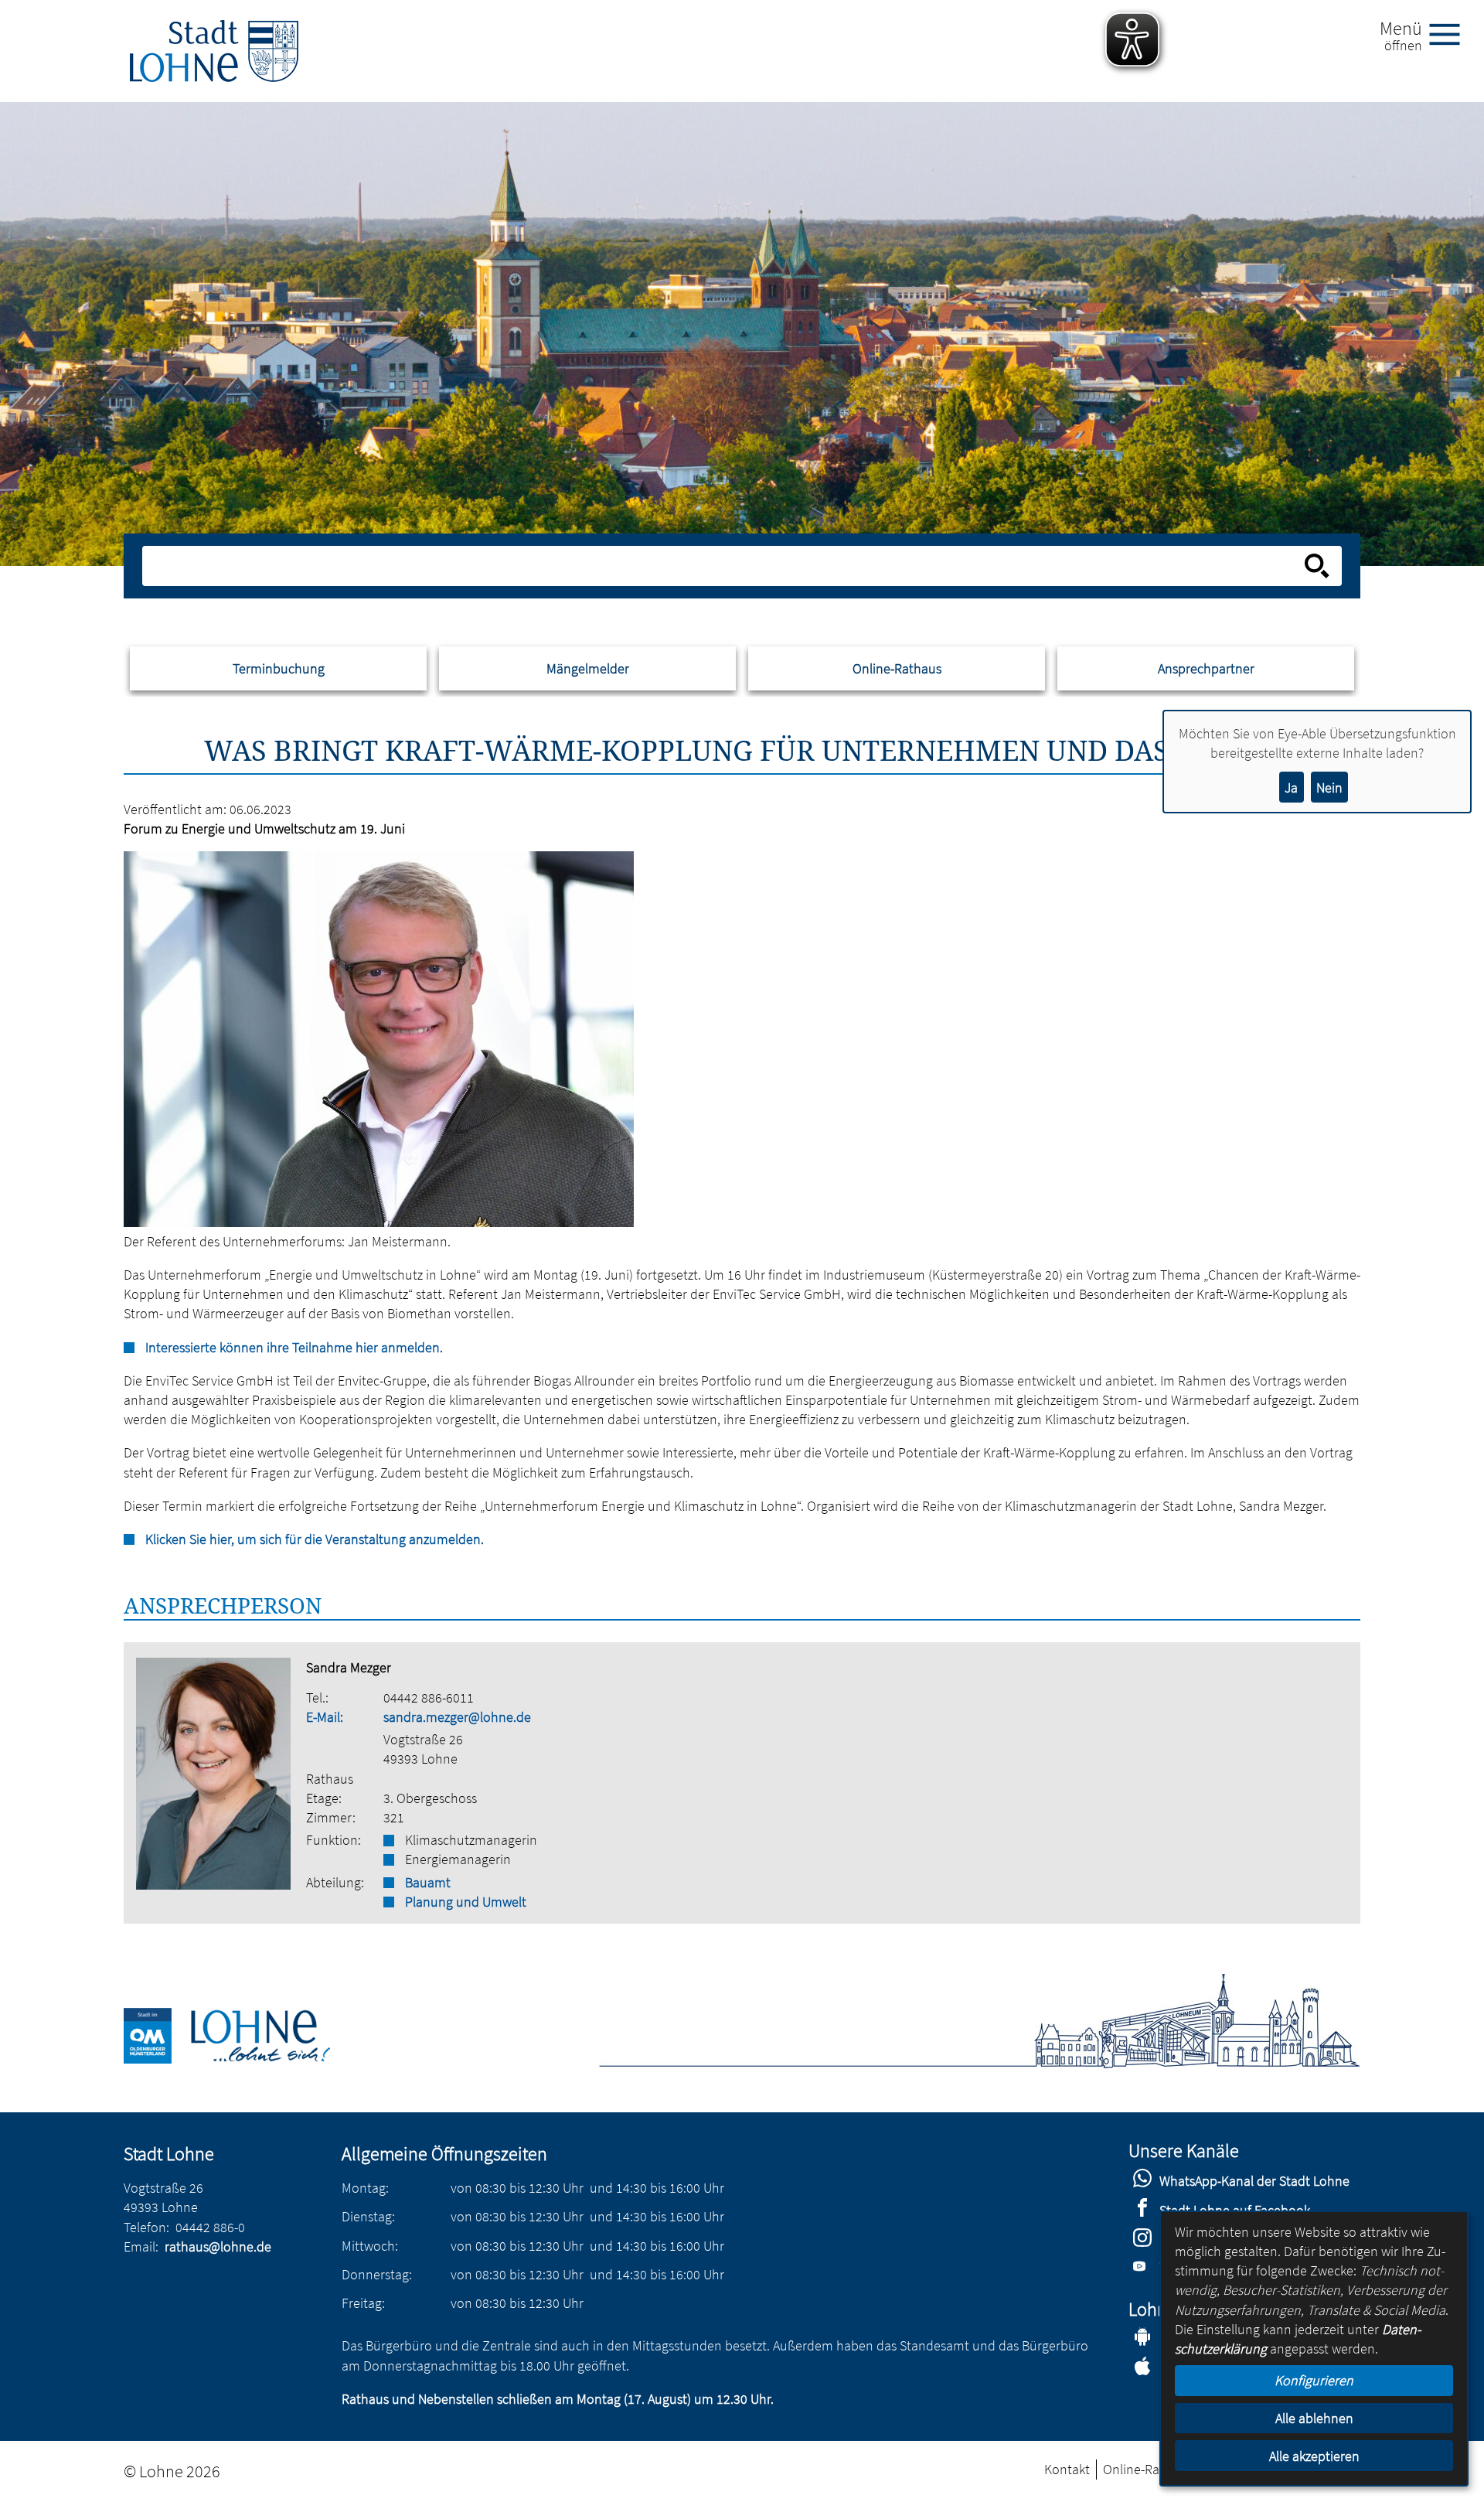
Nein (1329, 787)
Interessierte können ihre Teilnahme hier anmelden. (294, 1347)
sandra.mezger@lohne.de (457, 1717)
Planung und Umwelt (466, 1902)
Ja (1291, 787)
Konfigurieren (1314, 2380)
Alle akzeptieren (1314, 2456)
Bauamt (428, 1882)
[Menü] (1451, 33)
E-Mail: (325, 1717)
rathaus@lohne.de (218, 2246)
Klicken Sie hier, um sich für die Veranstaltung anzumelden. (315, 1539)
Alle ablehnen (1314, 2418)
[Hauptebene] (214, 51)
